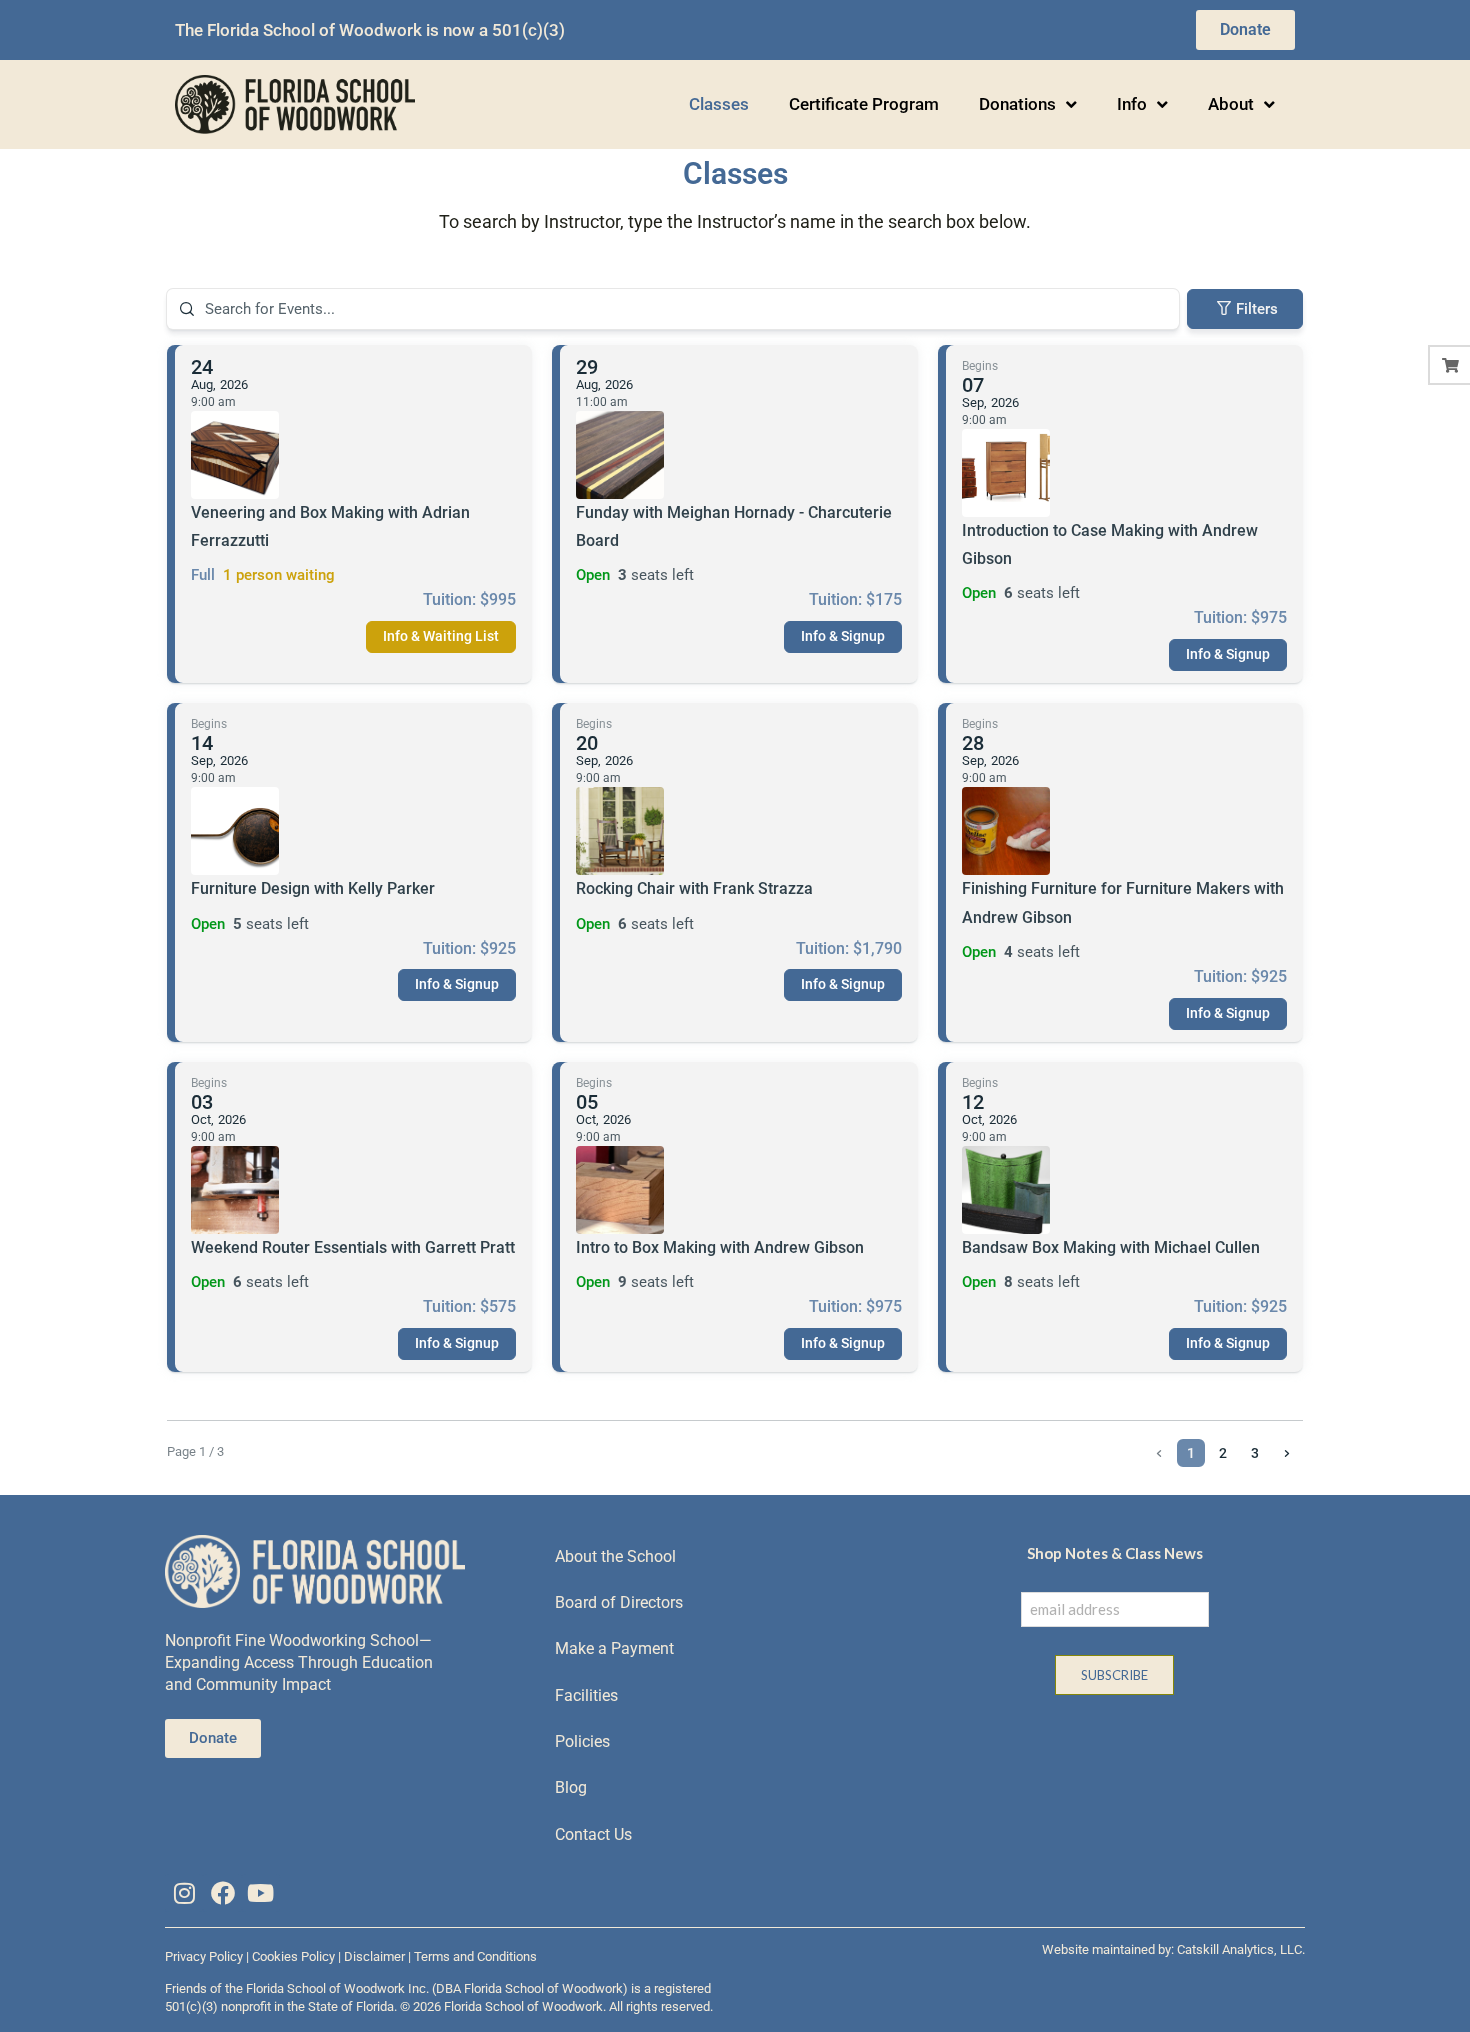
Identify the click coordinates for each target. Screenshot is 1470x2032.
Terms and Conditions (475, 1956)
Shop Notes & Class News (1115, 1553)
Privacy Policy (204, 1956)
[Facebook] (222, 1893)
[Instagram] (184, 1893)
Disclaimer (374, 1956)
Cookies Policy (293, 1956)
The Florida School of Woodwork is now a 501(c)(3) (370, 30)
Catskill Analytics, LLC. (1241, 1949)
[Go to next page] (1287, 1453)
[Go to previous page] (1159, 1453)
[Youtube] (261, 1893)
